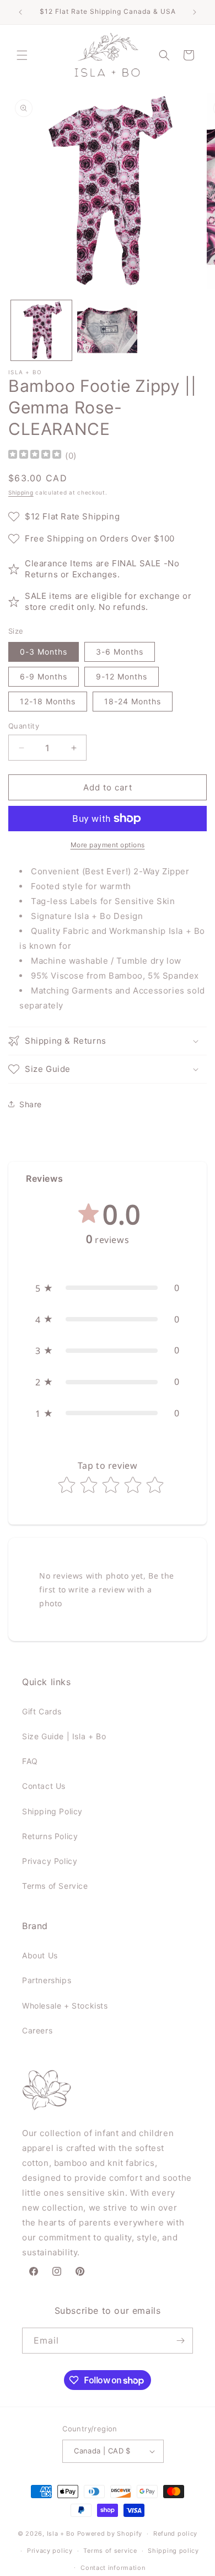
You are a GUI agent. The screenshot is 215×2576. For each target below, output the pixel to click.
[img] (35, 456)
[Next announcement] (195, 12)
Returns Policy (50, 1836)
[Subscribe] (180, 2341)
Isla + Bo (61, 2533)
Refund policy (175, 2533)
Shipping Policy (52, 1811)
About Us (40, 1955)
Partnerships (47, 1980)
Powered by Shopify (110, 2533)
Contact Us (44, 1786)
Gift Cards (42, 1711)
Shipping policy (173, 2551)
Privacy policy (50, 2551)
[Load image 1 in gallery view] (41, 331)
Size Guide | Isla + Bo (64, 1736)
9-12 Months (122, 676)
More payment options (108, 845)
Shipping (21, 492)
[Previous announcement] (20, 12)
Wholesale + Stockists (65, 2006)
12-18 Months (48, 701)
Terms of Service (55, 1886)
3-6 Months (120, 652)
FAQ (30, 1761)
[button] (22, 55)
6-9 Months (44, 676)
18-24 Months (133, 701)
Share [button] (31, 1104)
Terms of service (110, 2551)
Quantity (24, 726)
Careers (37, 2030)
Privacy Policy (50, 1861)
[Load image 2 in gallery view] (108, 331)
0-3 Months (44, 652)
